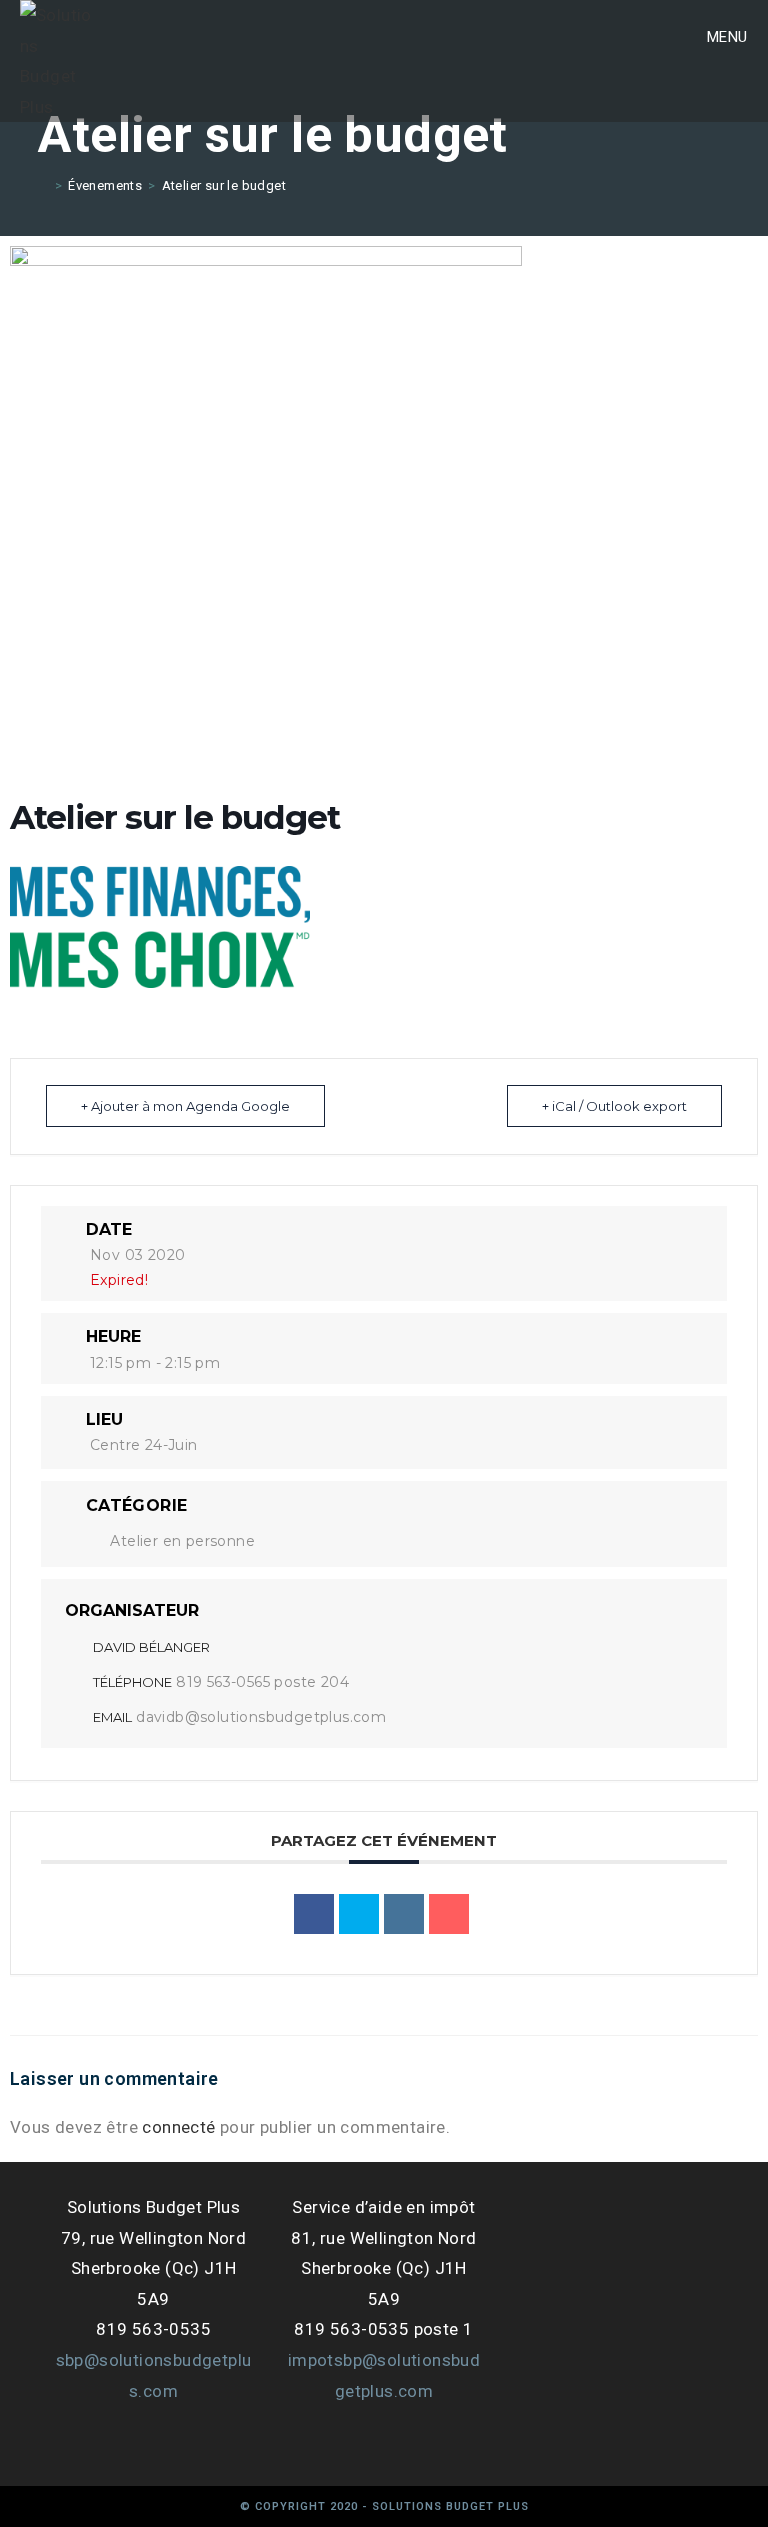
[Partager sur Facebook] (314, 1914)
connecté (178, 2127)
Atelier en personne (182, 1541)
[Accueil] (43, 185)
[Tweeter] (359, 1914)
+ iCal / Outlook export (614, 1106)
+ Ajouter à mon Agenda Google (185, 1106)
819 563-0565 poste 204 (262, 1682)
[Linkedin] (404, 1914)
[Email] (449, 1914)
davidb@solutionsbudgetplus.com (261, 1717)
